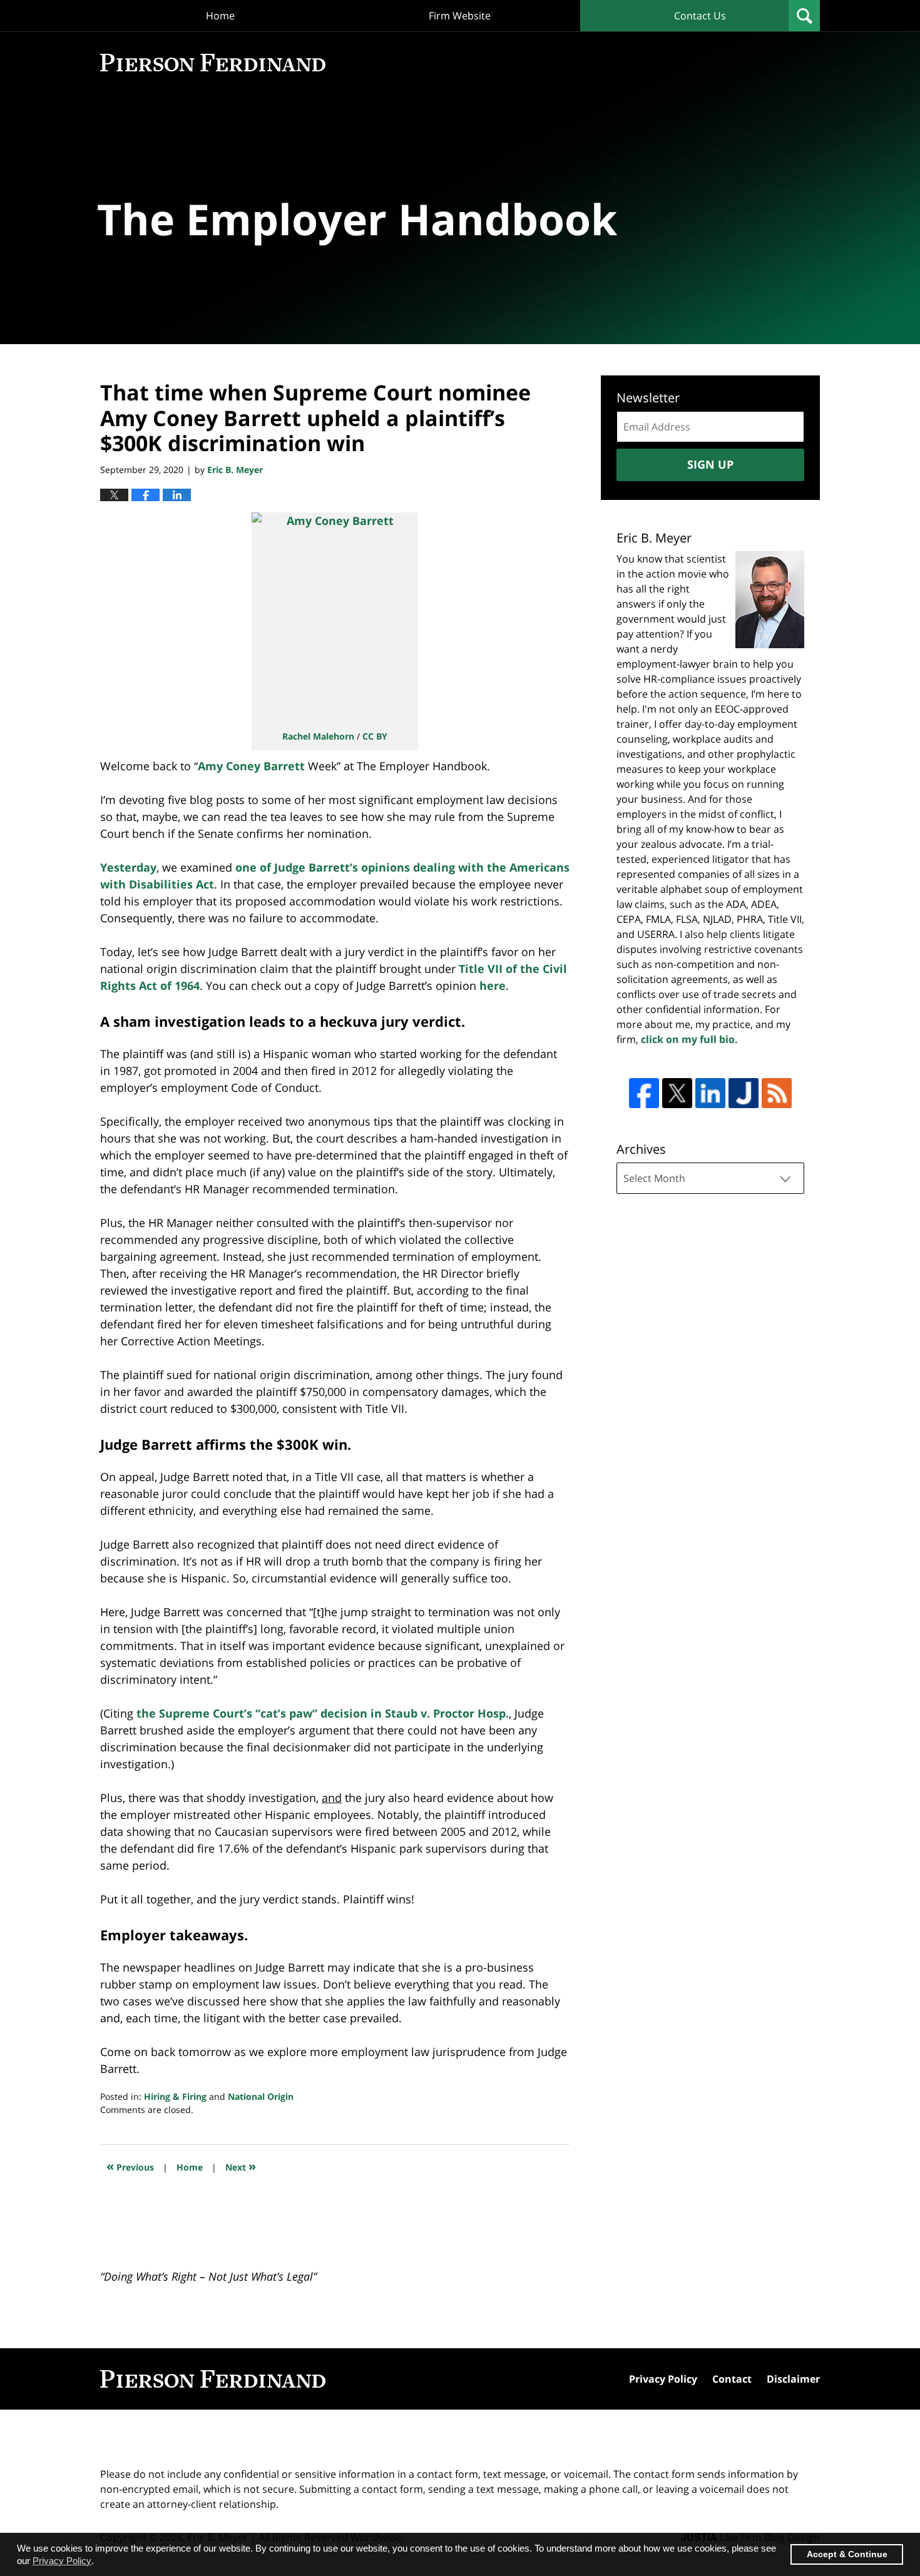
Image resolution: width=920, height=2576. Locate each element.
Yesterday (128, 867)
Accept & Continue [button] (847, 2554)
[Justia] (744, 1093)
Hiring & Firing (175, 2096)
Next (241, 2166)
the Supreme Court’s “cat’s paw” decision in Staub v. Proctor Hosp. (323, 1713)
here (493, 985)
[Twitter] (677, 1093)
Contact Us (700, 16)
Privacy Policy (663, 2379)
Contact (732, 2379)
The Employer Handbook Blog (213, 63)
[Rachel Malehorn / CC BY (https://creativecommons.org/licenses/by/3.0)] (335, 617)
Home (220, 16)
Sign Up (710, 464)
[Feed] (777, 1093)
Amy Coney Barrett (251, 766)
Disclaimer (793, 2379)
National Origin (261, 2096)
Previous (130, 2166)
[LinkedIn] (710, 1093)
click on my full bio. (689, 1039)
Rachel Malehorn (318, 736)
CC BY (375, 736)
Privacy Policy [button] (62, 2561)
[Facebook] (644, 1093)
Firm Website (460, 16)
